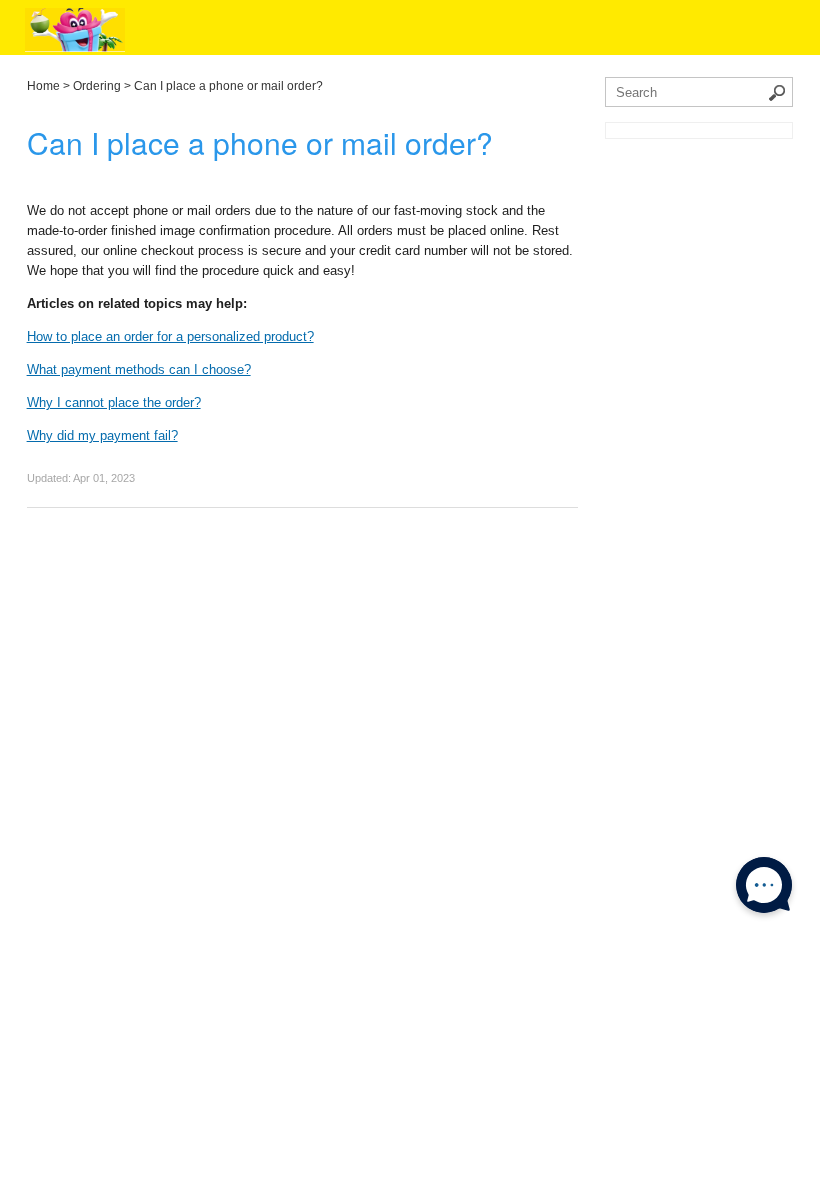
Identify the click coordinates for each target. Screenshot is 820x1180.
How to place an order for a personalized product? (170, 336)
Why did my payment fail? (102, 435)
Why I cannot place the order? (114, 402)
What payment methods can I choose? (139, 369)
